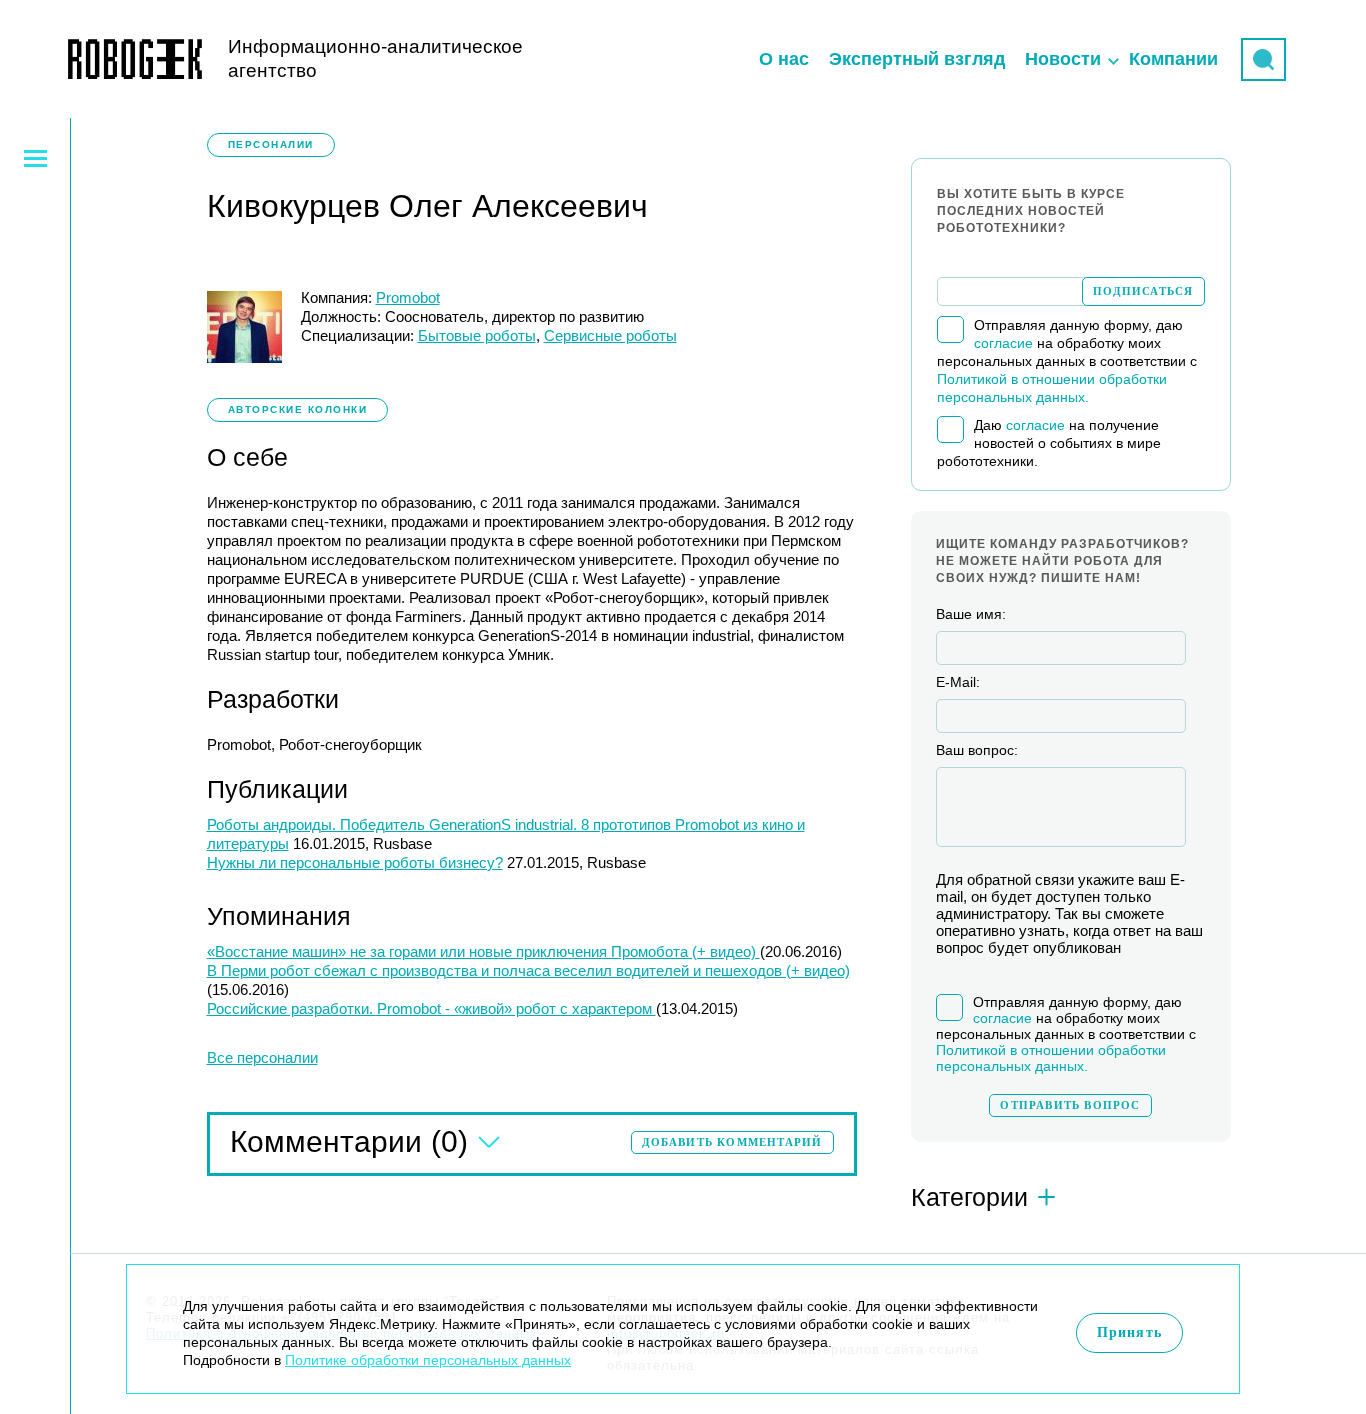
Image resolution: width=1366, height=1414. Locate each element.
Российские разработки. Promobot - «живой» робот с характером (431, 1008)
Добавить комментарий (732, 1142)
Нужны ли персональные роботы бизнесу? (355, 862)
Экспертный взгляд (917, 59)
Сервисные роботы (610, 335)
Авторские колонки (298, 409)
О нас (784, 59)
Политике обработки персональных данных (428, 1360)
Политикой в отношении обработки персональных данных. (1051, 1058)
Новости (1063, 59)
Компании (1173, 59)
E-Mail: (958, 682)
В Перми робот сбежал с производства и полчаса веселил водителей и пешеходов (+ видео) (528, 970)
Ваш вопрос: (977, 750)
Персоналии (271, 144)
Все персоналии (262, 1057)
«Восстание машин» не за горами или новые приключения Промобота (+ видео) (483, 951)
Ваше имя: (971, 614)
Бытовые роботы (477, 335)
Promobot (408, 297)
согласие (1003, 343)
